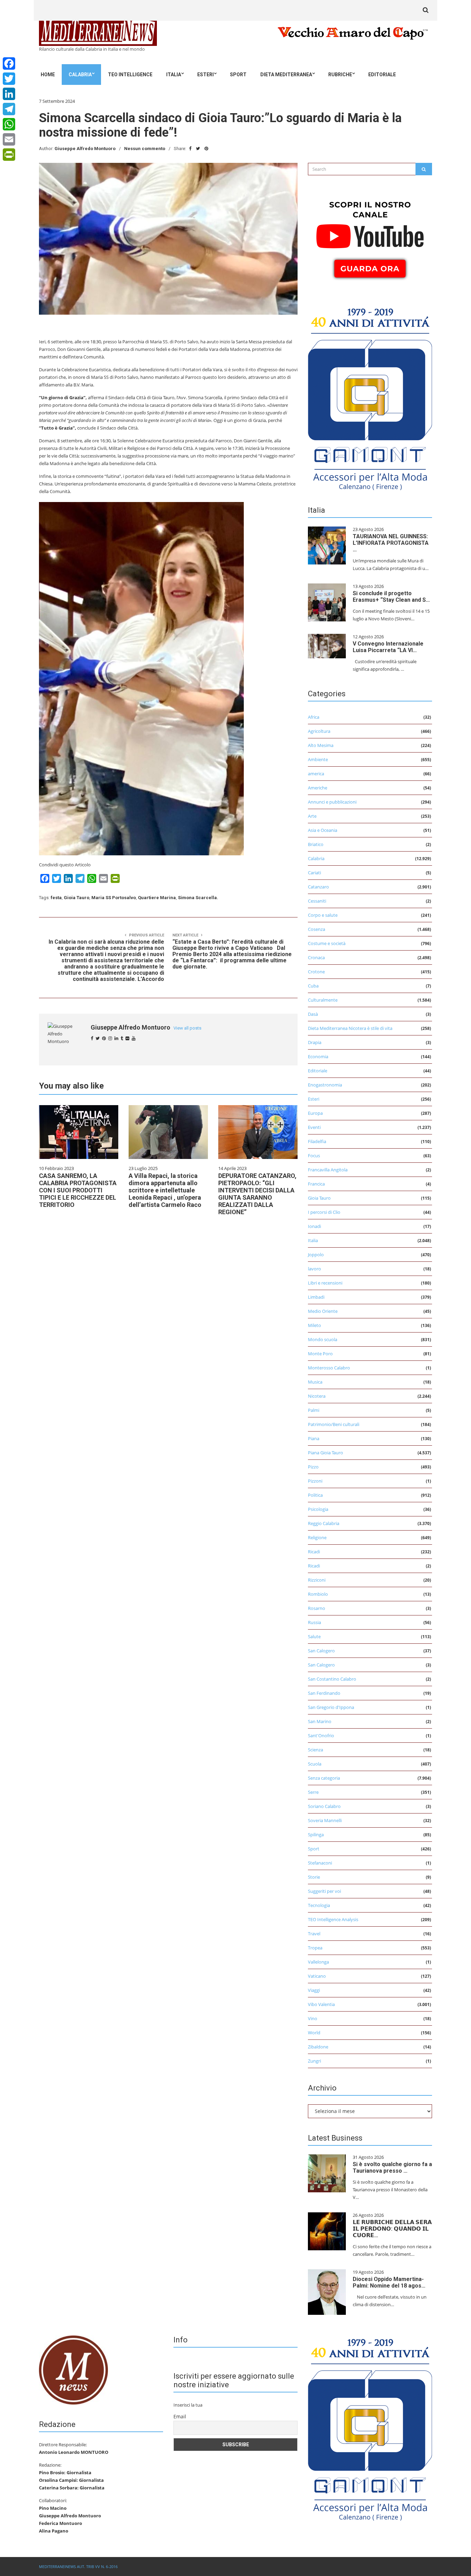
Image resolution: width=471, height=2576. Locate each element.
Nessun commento (145, 149)
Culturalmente (323, 1000)
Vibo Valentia (321, 2004)
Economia (318, 1056)
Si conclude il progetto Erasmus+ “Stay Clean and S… (391, 597)
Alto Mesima (321, 745)
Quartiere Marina (157, 898)
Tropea (315, 1948)
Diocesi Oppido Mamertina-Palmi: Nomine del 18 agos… (389, 2282)
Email (180, 2416)
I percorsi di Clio (324, 1212)
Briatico (316, 844)
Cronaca (316, 957)
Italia (174, 75)
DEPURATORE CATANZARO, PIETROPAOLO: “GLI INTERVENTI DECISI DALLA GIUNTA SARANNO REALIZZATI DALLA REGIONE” (257, 1194)
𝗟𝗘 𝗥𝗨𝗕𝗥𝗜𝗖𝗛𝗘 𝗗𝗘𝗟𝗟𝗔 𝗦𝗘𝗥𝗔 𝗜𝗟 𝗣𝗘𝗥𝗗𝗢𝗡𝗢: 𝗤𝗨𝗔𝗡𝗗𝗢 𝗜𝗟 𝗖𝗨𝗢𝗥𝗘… (392, 2229)
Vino (313, 2018)
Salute (314, 1636)
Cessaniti (317, 901)
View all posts (187, 1028)
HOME (48, 75)
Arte (312, 816)
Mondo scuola (323, 1339)
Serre (313, 1792)
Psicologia (318, 1509)
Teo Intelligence (130, 75)
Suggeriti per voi (324, 1891)
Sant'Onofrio (321, 1736)
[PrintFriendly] (9, 155)
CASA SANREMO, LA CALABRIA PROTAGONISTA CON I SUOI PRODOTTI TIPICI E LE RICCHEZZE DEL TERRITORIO (78, 1190)
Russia (314, 1622)
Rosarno (317, 1608)
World (314, 2033)
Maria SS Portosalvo (114, 898)
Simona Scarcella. (198, 898)
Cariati (314, 873)
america (316, 774)
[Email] (9, 139)
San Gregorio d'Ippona (331, 1707)
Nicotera (317, 1396)
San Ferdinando (324, 1693)
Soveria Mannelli (325, 1820)
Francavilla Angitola (328, 1170)
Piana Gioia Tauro (325, 1453)
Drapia (315, 1042)
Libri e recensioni (325, 1283)
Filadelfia (317, 1141)
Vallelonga (318, 1962)
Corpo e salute (323, 915)
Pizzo (313, 1467)
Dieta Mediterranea (286, 75)
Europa (315, 1113)
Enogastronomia (325, 1085)
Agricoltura (319, 731)
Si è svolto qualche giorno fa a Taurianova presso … (392, 2167)
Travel (314, 1934)
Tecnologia (319, 1905)
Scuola (315, 1764)
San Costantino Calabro (332, 1679)
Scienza (315, 1750)
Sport (238, 75)
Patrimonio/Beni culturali (334, 1424)
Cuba (313, 986)
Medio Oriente (323, 1311)
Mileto (314, 1325)
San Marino (320, 1721)
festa (56, 898)
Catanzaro (318, 887)
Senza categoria (324, 1778)
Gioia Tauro (77, 898)
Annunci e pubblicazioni (332, 802)
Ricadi (314, 1552)
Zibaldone (318, 2047)
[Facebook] (9, 63)
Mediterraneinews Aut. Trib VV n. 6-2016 (78, 2567)
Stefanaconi (320, 1863)
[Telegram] (9, 109)
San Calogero (321, 1651)
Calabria (80, 75)
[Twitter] (9, 79)
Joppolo (316, 1255)
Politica (315, 1495)
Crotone (316, 972)
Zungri (314, 2061)
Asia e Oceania (323, 830)
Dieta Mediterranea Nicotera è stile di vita (350, 1028)
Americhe (318, 788)
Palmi (314, 1410)
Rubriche (340, 75)
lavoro (314, 1269)
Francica (316, 1184)
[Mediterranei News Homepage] (73, 2369)
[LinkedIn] (9, 94)
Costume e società (327, 943)
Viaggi (314, 1990)
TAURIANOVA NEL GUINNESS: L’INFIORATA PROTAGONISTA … (391, 543)
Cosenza (317, 929)
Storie (314, 1877)
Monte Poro (320, 1354)
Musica (315, 1382)
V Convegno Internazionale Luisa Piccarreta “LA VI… (388, 647)
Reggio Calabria (324, 1523)
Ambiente (318, 759)
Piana (314, 1438)
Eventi (314, 1127)
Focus (314, 1156)
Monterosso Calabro (329, 1368)
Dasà (313, 1014)
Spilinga (316, 1835)
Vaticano (317, 1976)
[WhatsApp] (9, 124)
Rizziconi (317, 1580)
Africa (314, 717)
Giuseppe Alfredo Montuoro (85, 149)
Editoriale (382, 75)
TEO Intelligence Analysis (333, 1919)
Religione (317, 1537)
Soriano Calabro (324, 1806)
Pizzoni (315, 1481)
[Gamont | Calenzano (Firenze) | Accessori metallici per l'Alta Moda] (370, 397)
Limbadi (316, 1297)
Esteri (206, 75)
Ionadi (314, 1226)
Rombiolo (318, 1594)
